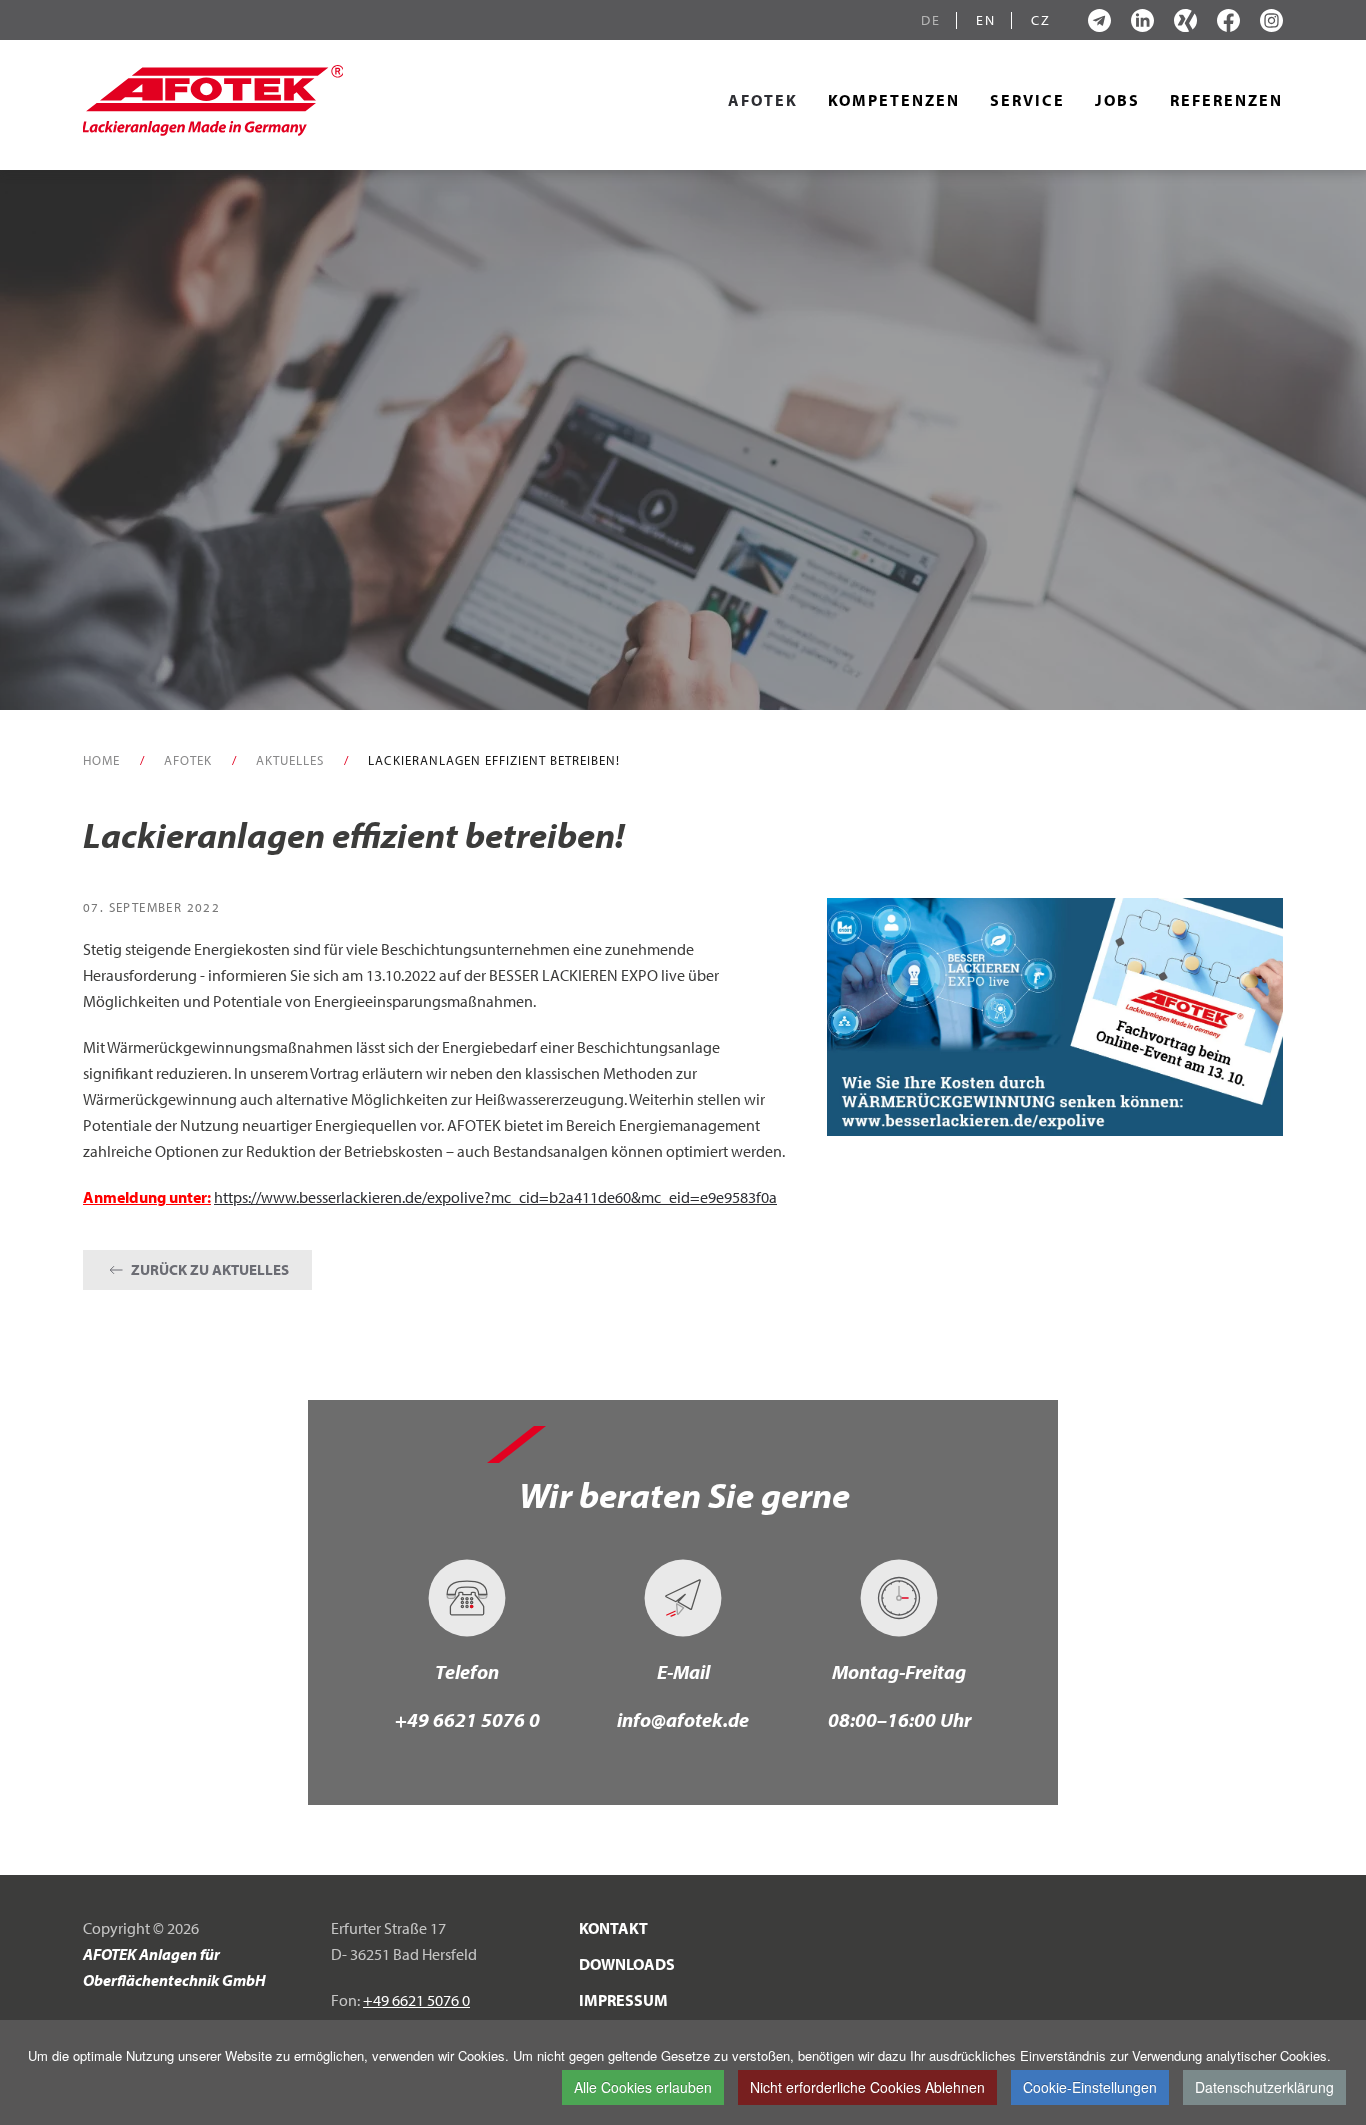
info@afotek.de (683, 1719)
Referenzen (1226, 100)
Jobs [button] (1117, 100)
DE (931, 20)
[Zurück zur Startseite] (213, 100)
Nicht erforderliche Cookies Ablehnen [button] (867, 2087)
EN (986, 20)
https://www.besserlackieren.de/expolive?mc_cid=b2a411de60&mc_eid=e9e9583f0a (495, 1197)
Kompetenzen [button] (894, 100)
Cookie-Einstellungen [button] (1090, 2087)
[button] (1055, 1015)
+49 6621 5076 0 (467, 1719)
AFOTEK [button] (763, 100)
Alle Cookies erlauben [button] (643, 2087)
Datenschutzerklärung (1264, 2087)
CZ (1041, 20)
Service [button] (1027, 100)
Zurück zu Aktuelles (210, 1269)
